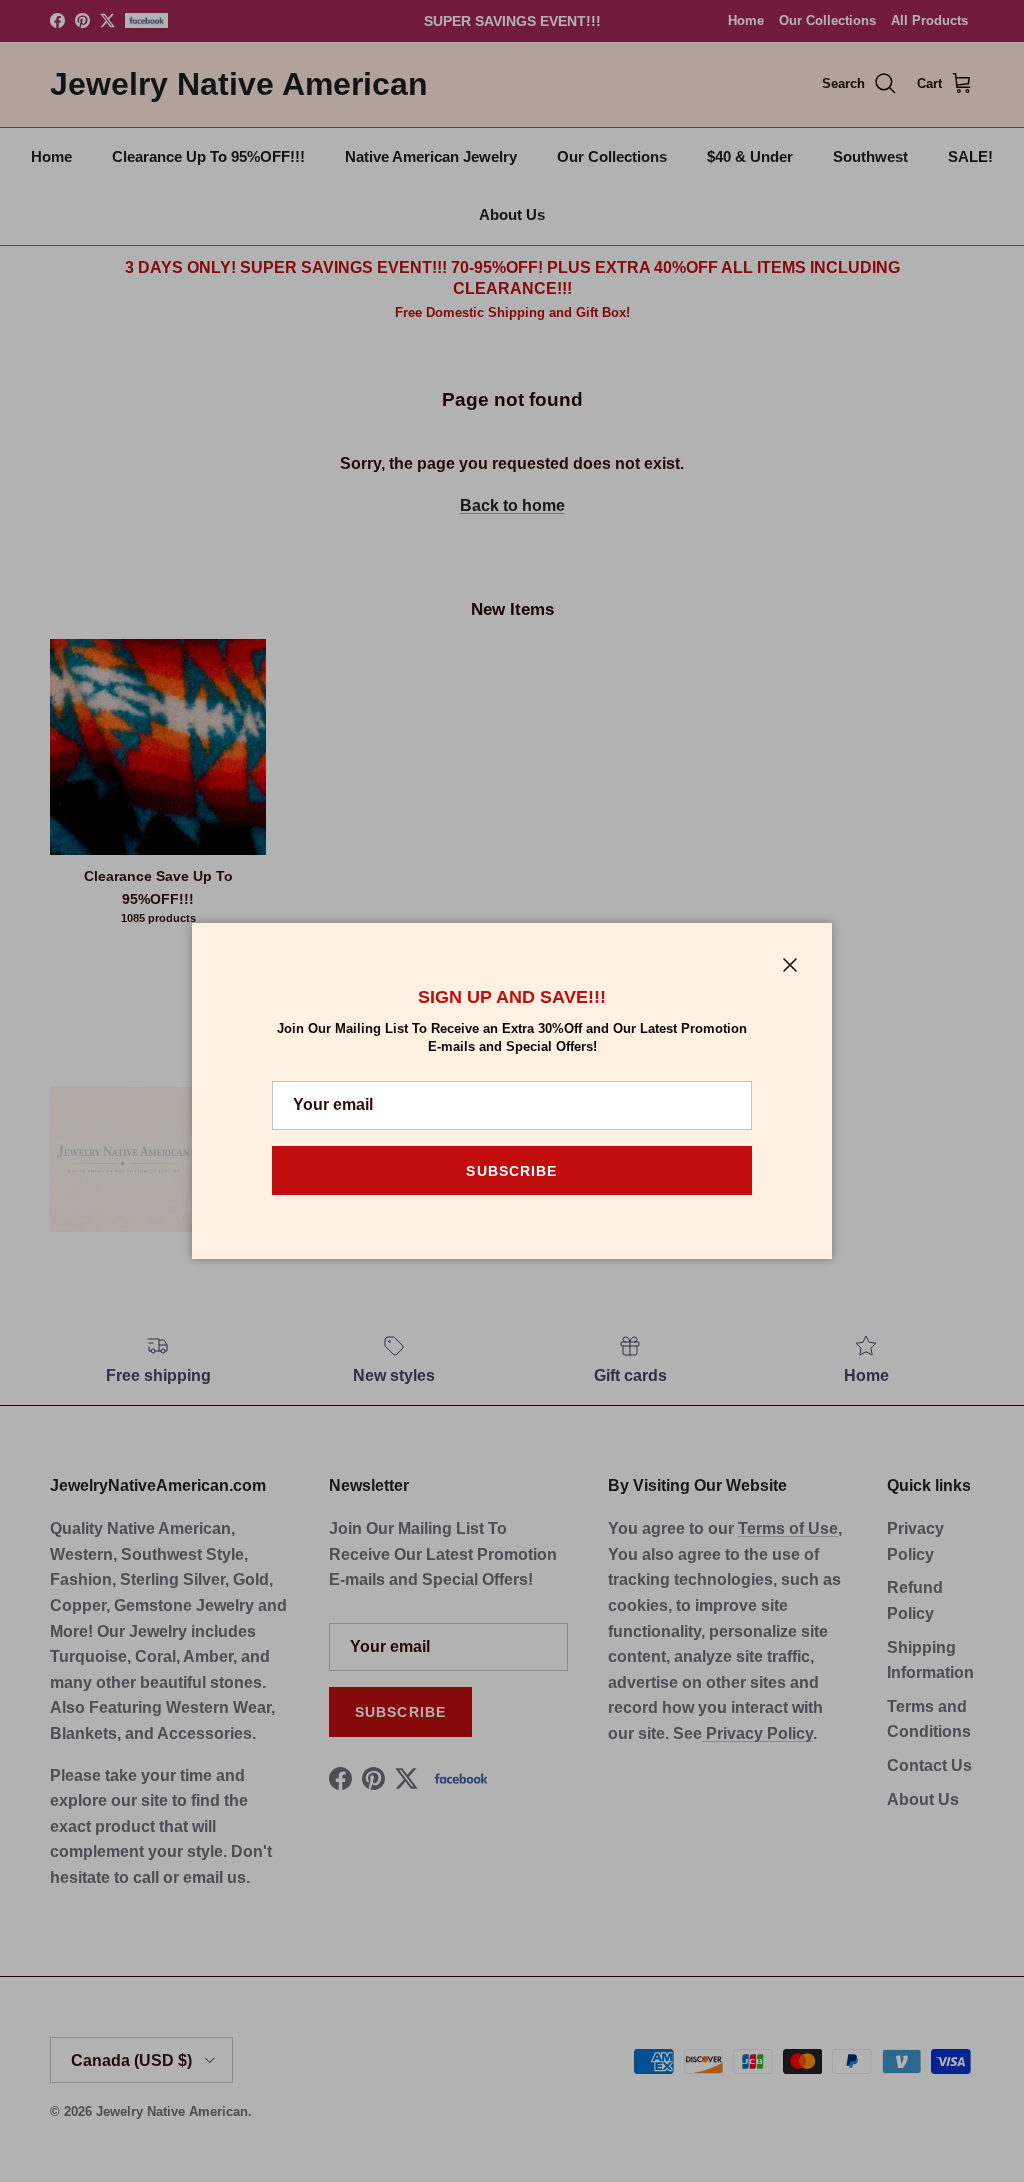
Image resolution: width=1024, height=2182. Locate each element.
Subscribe (511, 1171)
